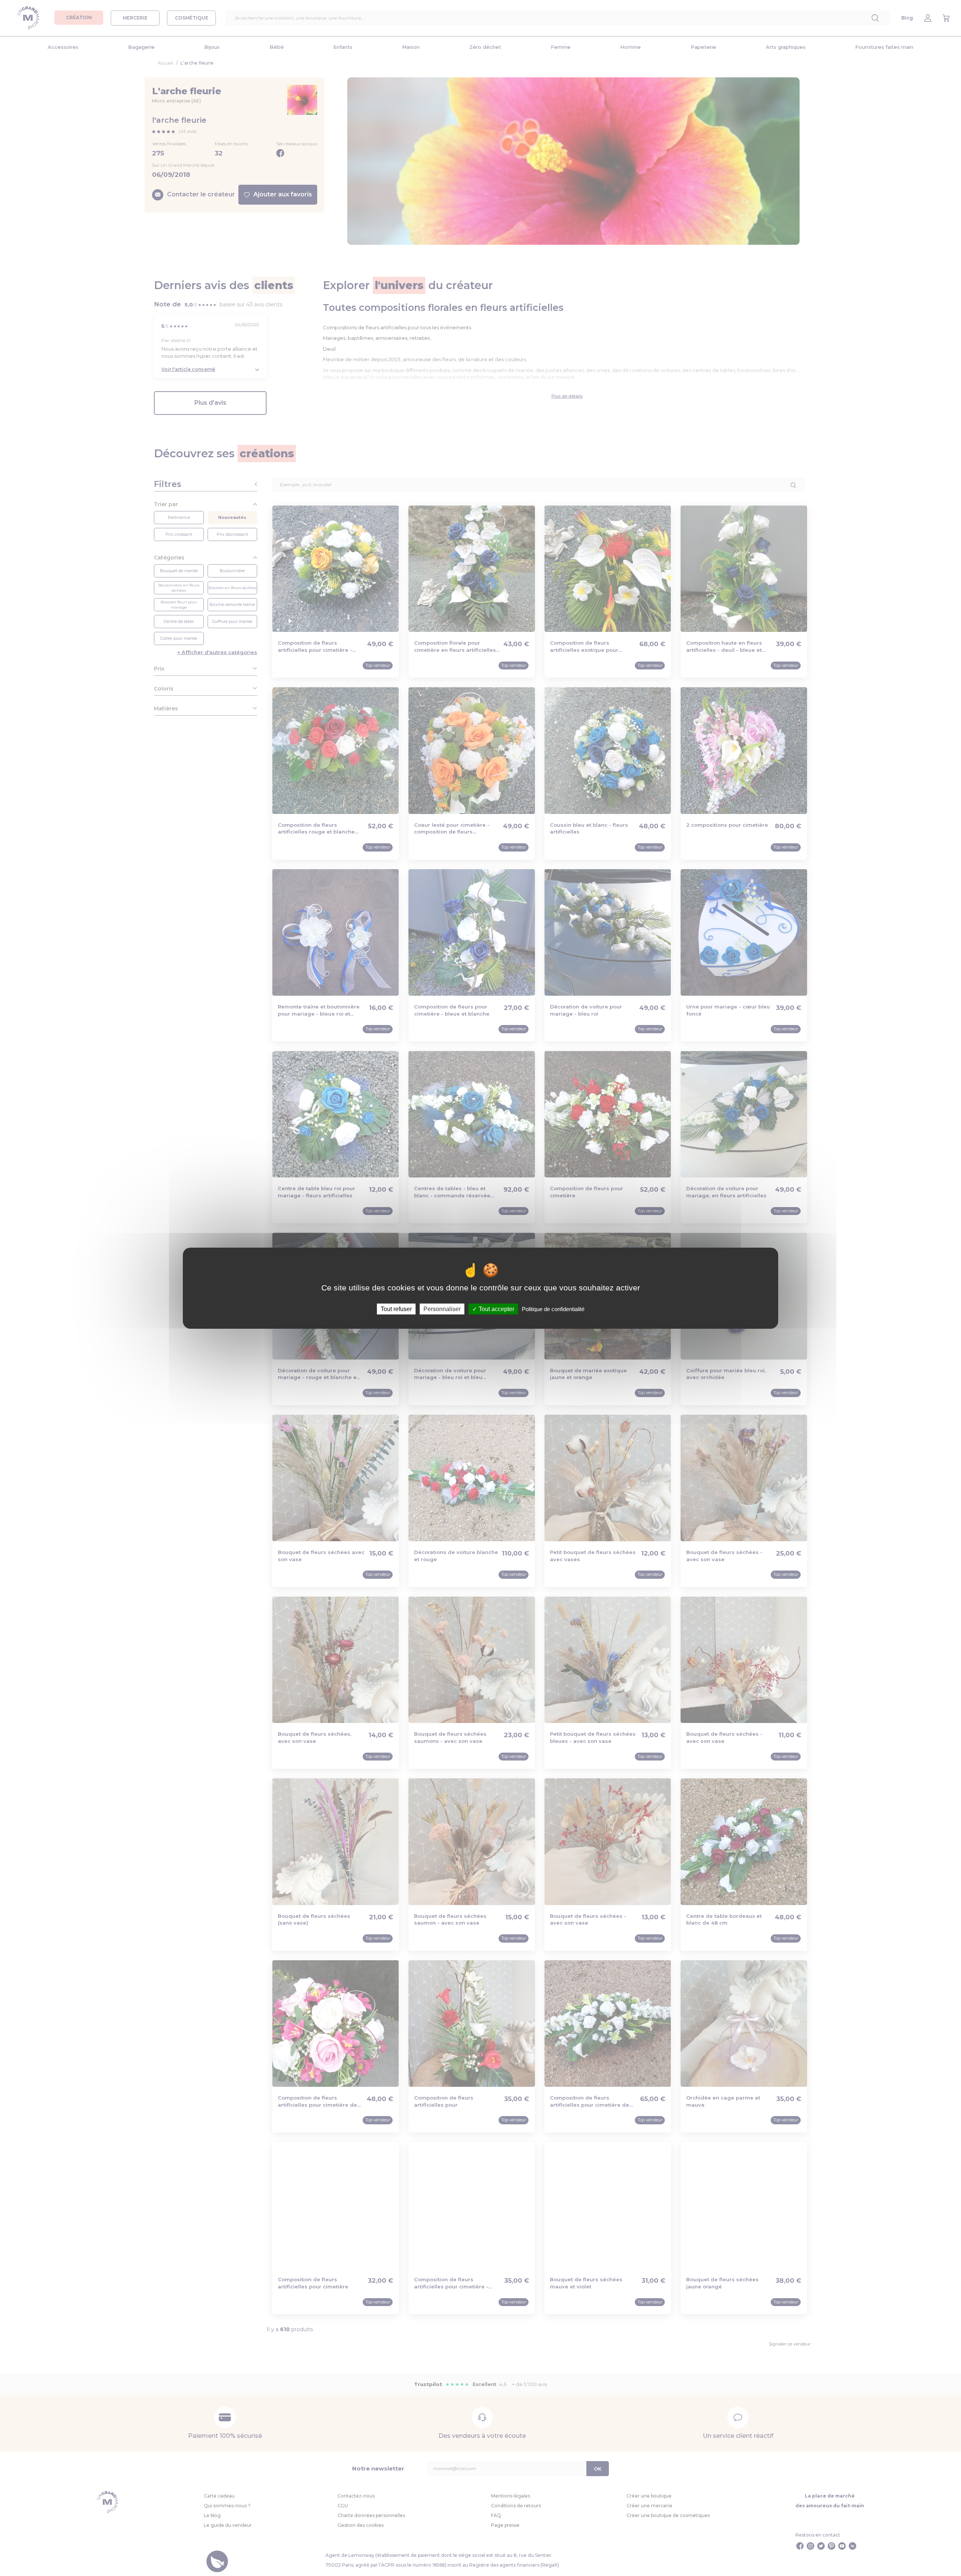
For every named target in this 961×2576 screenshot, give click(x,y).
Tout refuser (396, 1309)
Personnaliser (442, 1309)
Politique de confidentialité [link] (553, 1309)
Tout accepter (496, 1309)
